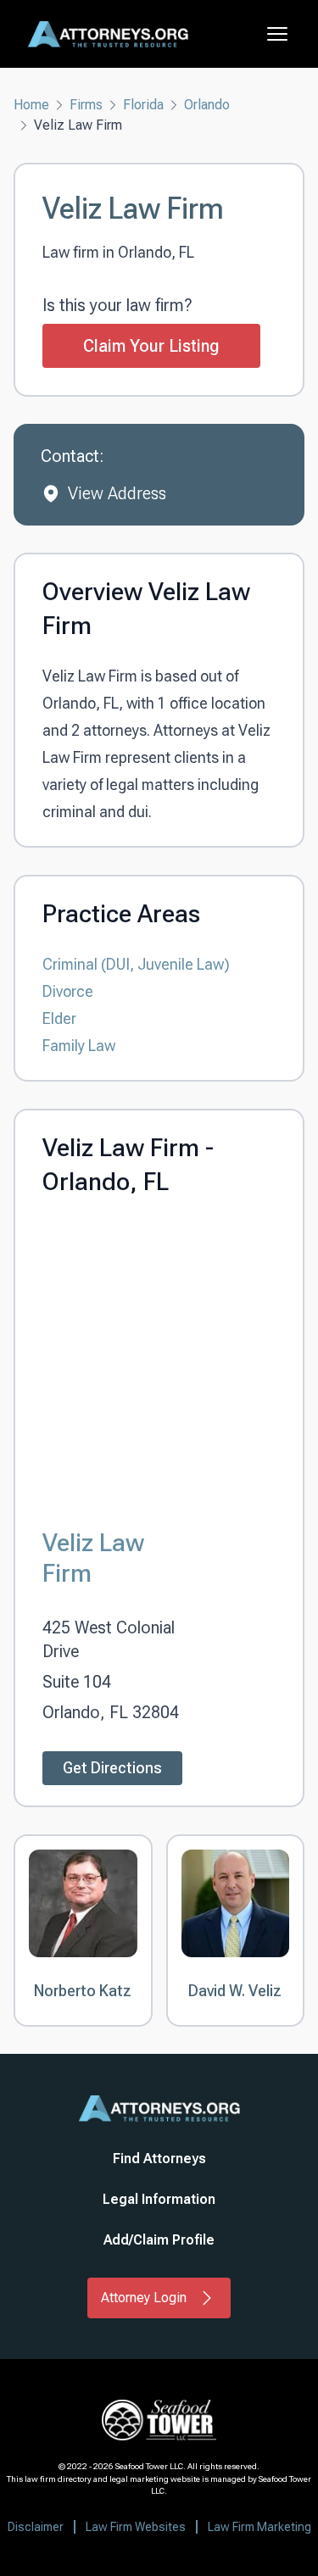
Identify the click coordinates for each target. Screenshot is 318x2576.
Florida (143, 105)
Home (31, 105)
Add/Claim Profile (159, 2240)
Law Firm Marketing (259, 2527)
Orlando (207, 105)
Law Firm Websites (136, 2527)
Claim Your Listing (151, 346)
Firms (86, 105)
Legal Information (159, 2199)
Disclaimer (36, 2527)
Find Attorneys (159, 2159)
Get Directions (112, 1768)
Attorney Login (144, 2298)
